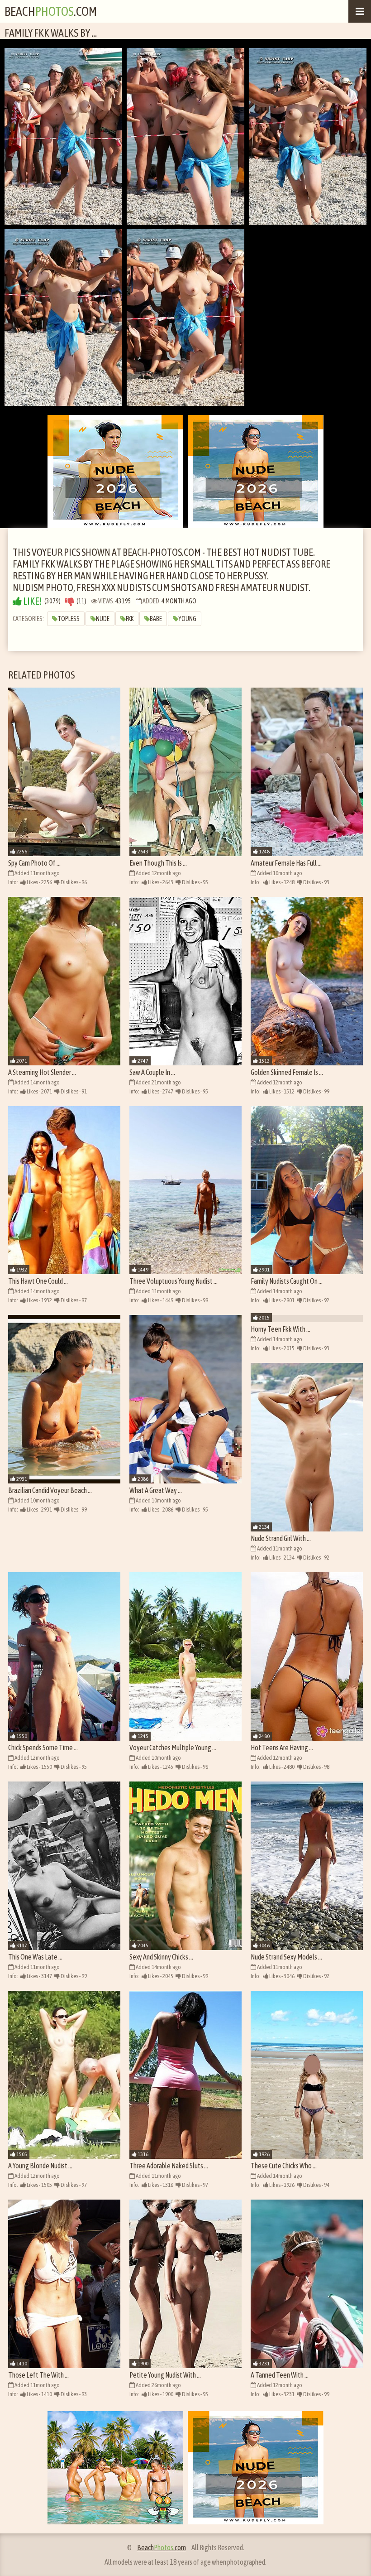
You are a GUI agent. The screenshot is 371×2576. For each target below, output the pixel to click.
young (187, 619)
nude (103, 619)
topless (69, 619)
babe (156, 619)
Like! (32, 601)
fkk (130, 619)
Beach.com (51, 11)
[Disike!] (70, 601)
